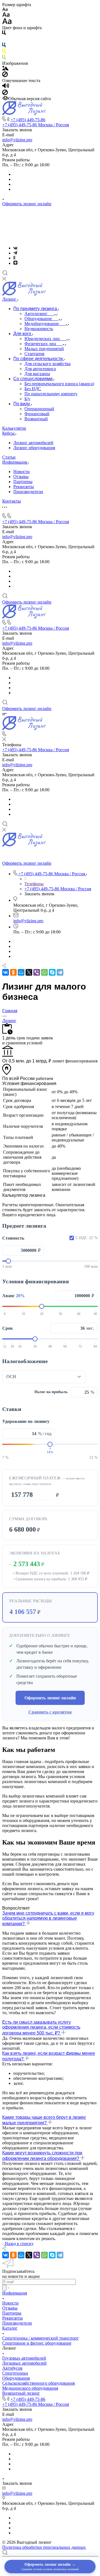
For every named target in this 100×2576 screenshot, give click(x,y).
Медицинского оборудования (30, 2388)
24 (20, 1346)
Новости (22, 472)
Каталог (10, 2328)
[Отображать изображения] (5, 69)
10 (23, 1314)
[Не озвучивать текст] (5, 94)
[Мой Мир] (21, 972)
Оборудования (16, 2378)
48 (50, 1346)
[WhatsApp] (44, 972)
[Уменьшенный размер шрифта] (5, 10)
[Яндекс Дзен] (15, 263)
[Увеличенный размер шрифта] (7, 23)
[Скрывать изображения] (5, 76)
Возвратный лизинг (21, 2393)
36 (35, 1346)
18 (12, 1346)
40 (79, 1314)
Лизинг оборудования (34, 448)
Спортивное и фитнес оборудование (37, 2343)
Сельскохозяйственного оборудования (38, 2383)
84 (95, 1346)
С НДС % (87, 1238)
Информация (15, 2293)
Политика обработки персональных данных (44, 2547)
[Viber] (37, 972)
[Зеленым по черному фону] (4, 58)
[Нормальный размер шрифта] (6, 15)
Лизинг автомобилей (33, 443)
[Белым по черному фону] (4, 40)
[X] (29, 972)
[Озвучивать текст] (6, 87)
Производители (28, 492)
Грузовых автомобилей (24, 2358)
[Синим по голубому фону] (4, 46)
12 (5, 1346)
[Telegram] (15, 253)
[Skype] (52, 972)
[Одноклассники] (14, 258)
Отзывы (21, 477)
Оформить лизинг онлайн (27, 204)
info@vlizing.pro (17, 140)
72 (80, 1346)
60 (65, 1346)
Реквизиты (24, 487)
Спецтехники (15, 2373)
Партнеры (23, 482)
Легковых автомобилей (24, 2363)
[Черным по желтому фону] (4, 52)
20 (42, 1314)
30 (60, 1314)
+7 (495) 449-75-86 (28, 120)
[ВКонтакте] (15, 248)
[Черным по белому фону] (4, 34)
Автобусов (12, 2368)
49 (95, 1314)
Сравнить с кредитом (50, 1712)
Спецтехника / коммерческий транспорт (40, 2338)
